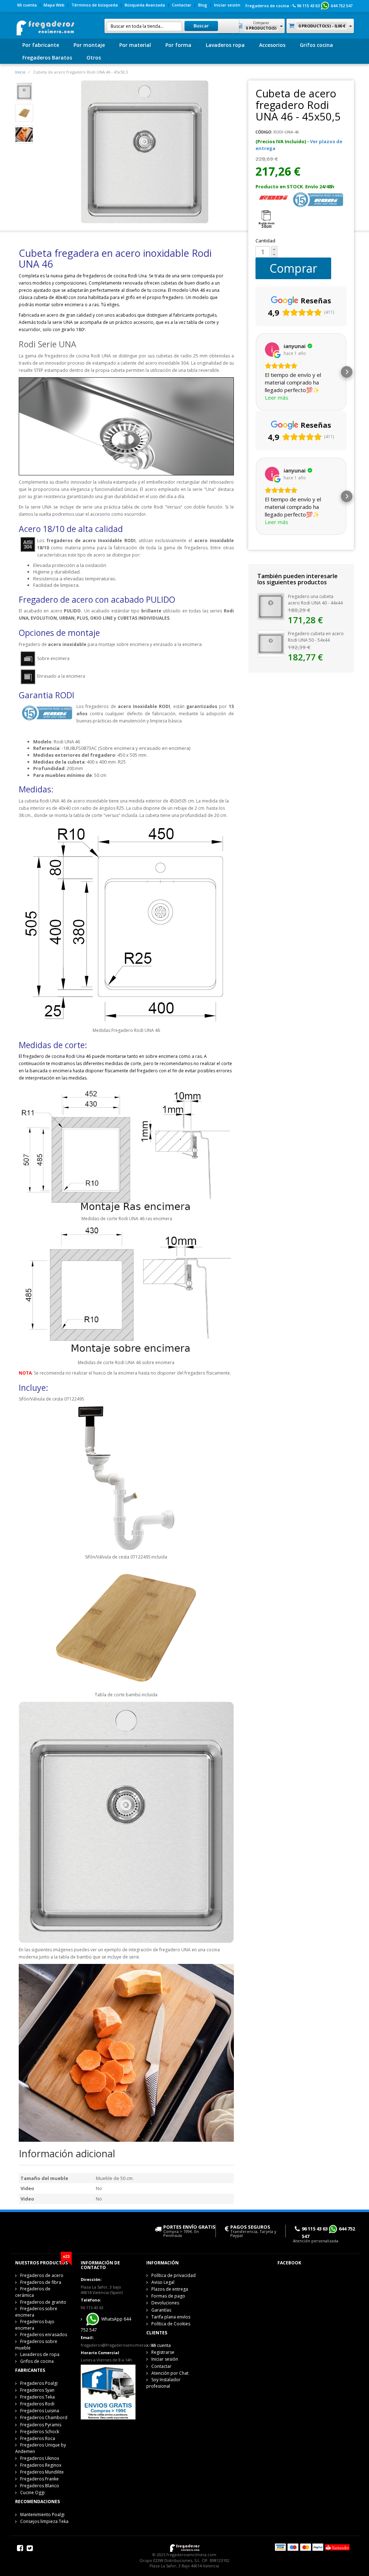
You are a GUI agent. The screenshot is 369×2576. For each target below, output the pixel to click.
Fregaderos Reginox (41, 2465)
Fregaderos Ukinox (40, 2458)
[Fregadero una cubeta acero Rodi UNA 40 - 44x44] (271, 606)
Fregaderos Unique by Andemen (41, 2448)
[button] (255, 372)
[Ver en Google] (272, 350)
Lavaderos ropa (225, 45)
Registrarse (163, 2352)
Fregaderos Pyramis (41, 2425)
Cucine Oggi (32, 2493)
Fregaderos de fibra (41, 2282)
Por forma (178, 45)
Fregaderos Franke (39, 2479)
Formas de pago (168, 2296)
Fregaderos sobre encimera (36, 2312)
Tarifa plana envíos (171, 2317)
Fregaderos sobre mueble (36, 2345)
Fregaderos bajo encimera (35, 2325)
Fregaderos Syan (37, 2390)
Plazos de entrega (170, 2289)
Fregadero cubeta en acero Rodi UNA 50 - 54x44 (316, 637)
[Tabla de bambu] (24, 112)
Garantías (161, 2310)
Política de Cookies (171, 2324)
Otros (94, 58)
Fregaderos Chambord (44, 2417)
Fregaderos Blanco (40, 2486)
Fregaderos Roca (38, 2438)
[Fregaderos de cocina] (45, 26)
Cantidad (265, 241)
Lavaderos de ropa (40, 2354)
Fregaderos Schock (40, 2432)
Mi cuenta (27, 5)
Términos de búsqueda (95, 5)
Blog (203, 5)
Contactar (182, 5)
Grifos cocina (316, 45)
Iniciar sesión (227, 5)
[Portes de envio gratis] (108, 2391)
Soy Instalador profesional (163, 2383)
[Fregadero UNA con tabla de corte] (24, 134)
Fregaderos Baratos (47, 58)
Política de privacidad (174, 2275)
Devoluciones (165, 2303)
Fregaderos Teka (37, 2397)
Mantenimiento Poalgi (42, 2515)
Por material (135, 45)
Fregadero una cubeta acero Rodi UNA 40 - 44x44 (315, 600)
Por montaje (89, 45)
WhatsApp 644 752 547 (106, 2324)
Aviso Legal (163, 2282)
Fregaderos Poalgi (39, 2383)
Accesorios (272, 45)
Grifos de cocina (37, 2361)
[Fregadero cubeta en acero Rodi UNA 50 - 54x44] (271, 643)
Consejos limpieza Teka (44, 2521)
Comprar (293, 268)
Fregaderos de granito (43, 2302)
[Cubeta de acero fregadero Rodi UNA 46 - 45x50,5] (24, 91)
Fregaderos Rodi (37, 2404)
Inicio (20, 72)
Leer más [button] (277, 397)
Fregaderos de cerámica (33, 2292)
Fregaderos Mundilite (42, 2472)
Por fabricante (41, 45)
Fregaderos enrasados (44, 2335)
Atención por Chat (170, 2373)
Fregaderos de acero (42, 2275)
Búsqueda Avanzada (145, 5)
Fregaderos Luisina (40, 2411)
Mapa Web (54, 5)
